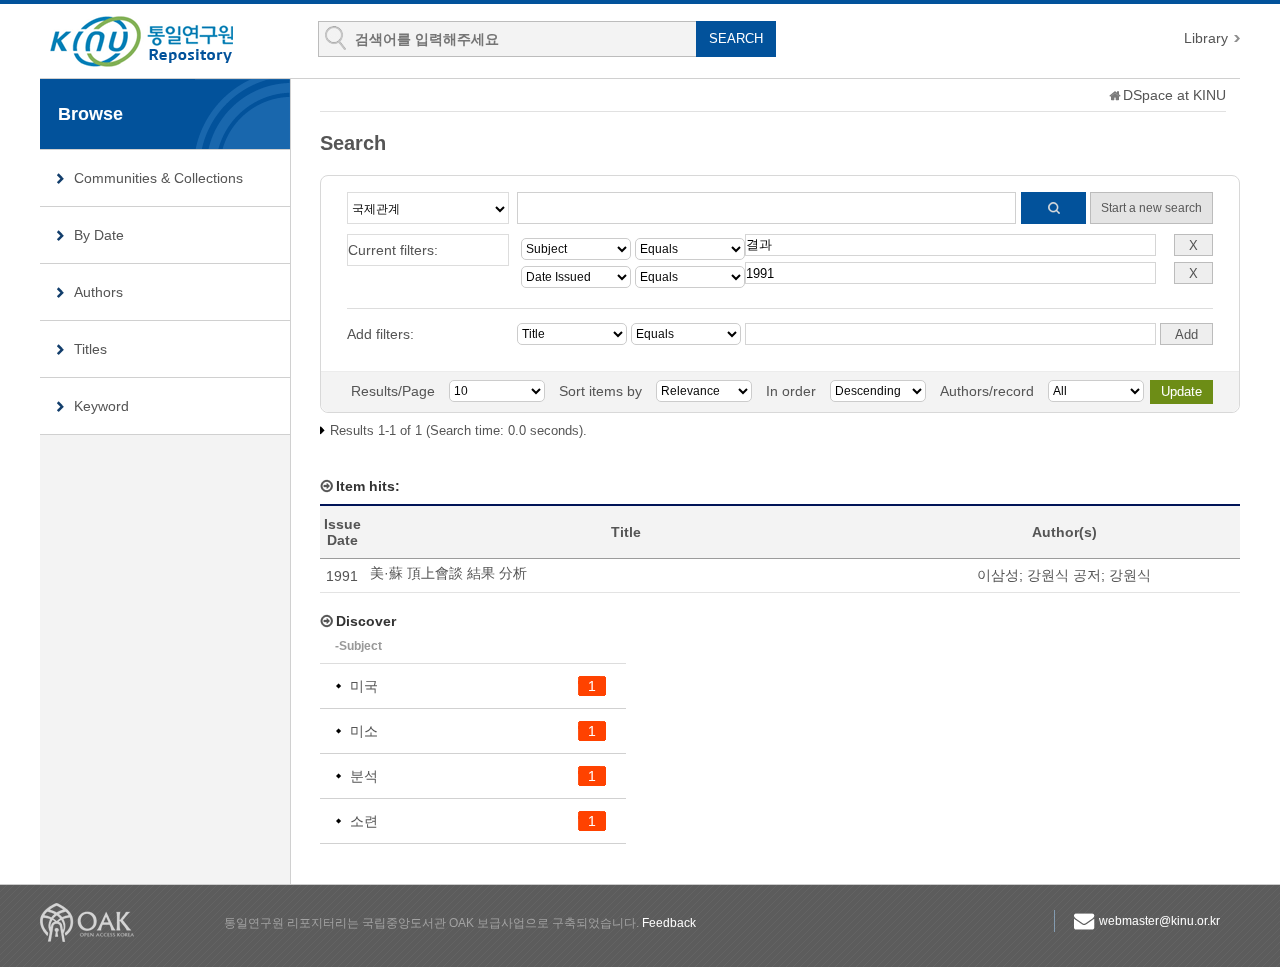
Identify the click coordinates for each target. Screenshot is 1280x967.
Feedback (669, 923)
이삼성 (998, 575)
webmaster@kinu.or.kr (1159, 921)
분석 (364, 776)
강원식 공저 (1064, 575)
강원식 (1130, 575)
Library (1206, 38)
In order (791, 391)
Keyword (101, 406)
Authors (98, 292)
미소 (364, 731)
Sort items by (600, 391)
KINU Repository (158, 42)
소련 (364, 821)
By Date (99, 235)
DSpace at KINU (1174, 95)
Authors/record (987, 391)
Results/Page (393, 391)
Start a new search (1151, 208)
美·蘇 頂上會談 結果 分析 (448, 573)
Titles (90, 349)
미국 (364, 686)
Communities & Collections (158, 178)
